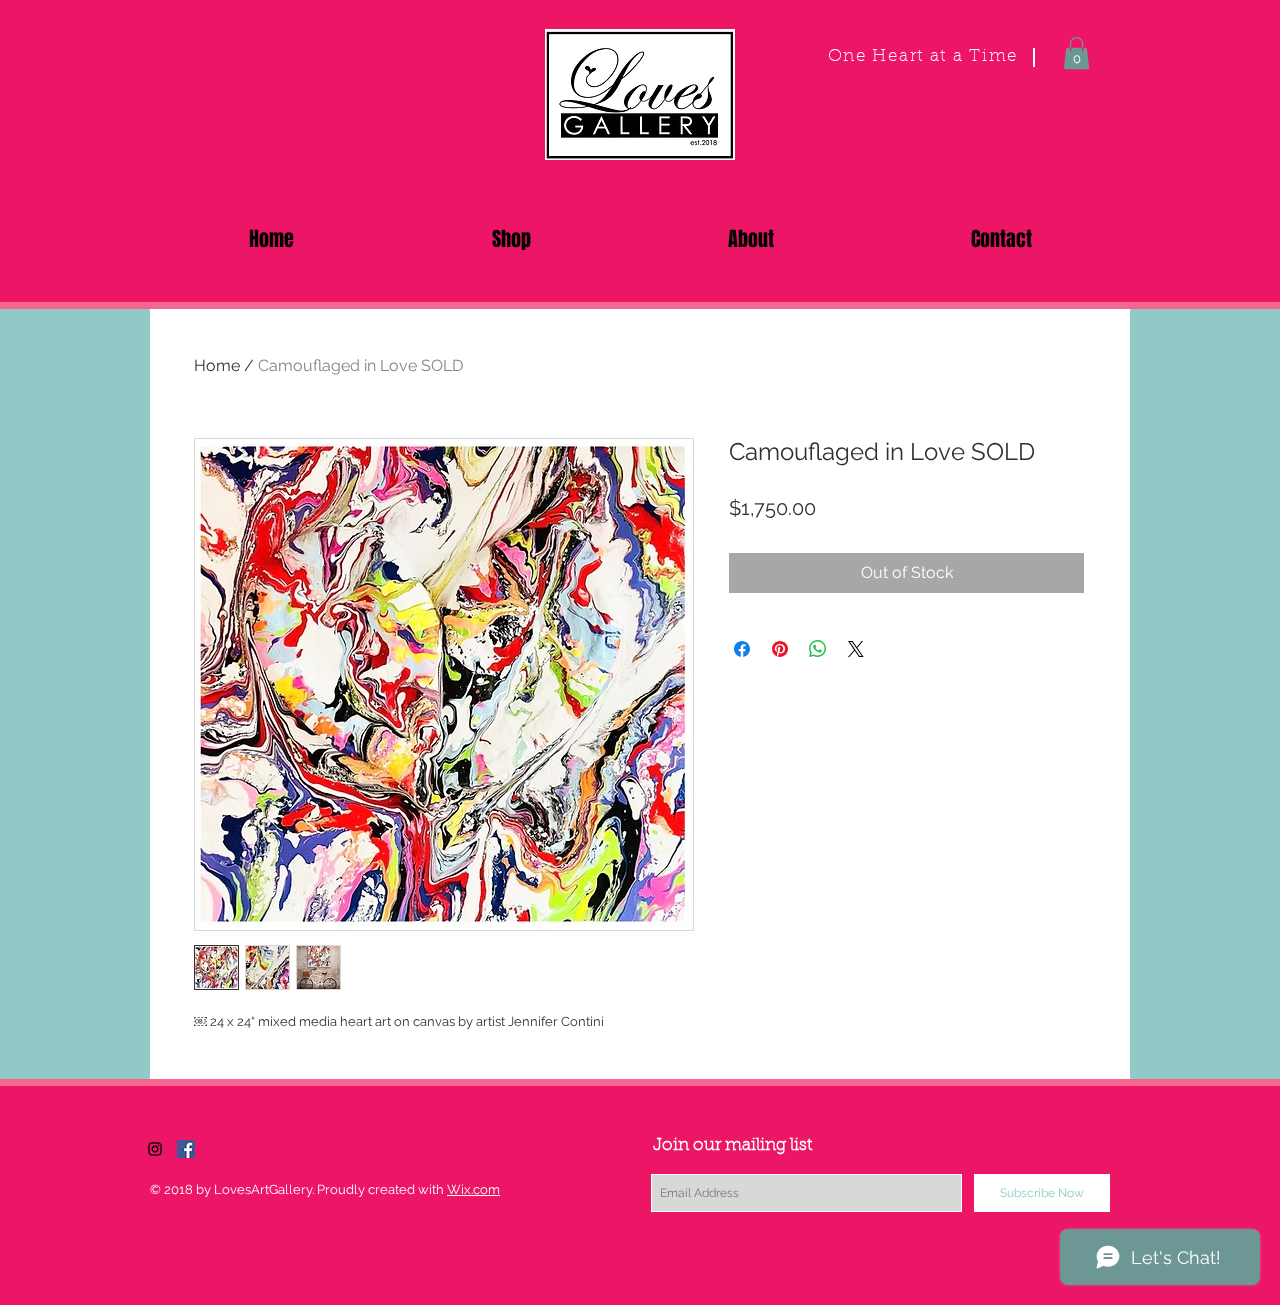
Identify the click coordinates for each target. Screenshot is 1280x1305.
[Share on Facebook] (742, 649)
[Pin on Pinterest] (780, 649)
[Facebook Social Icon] (186, 1149)
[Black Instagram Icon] (155, 1149)
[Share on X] (856, 649)
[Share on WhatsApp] (818, 649)
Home (217, 365)
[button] (1076, 53)
